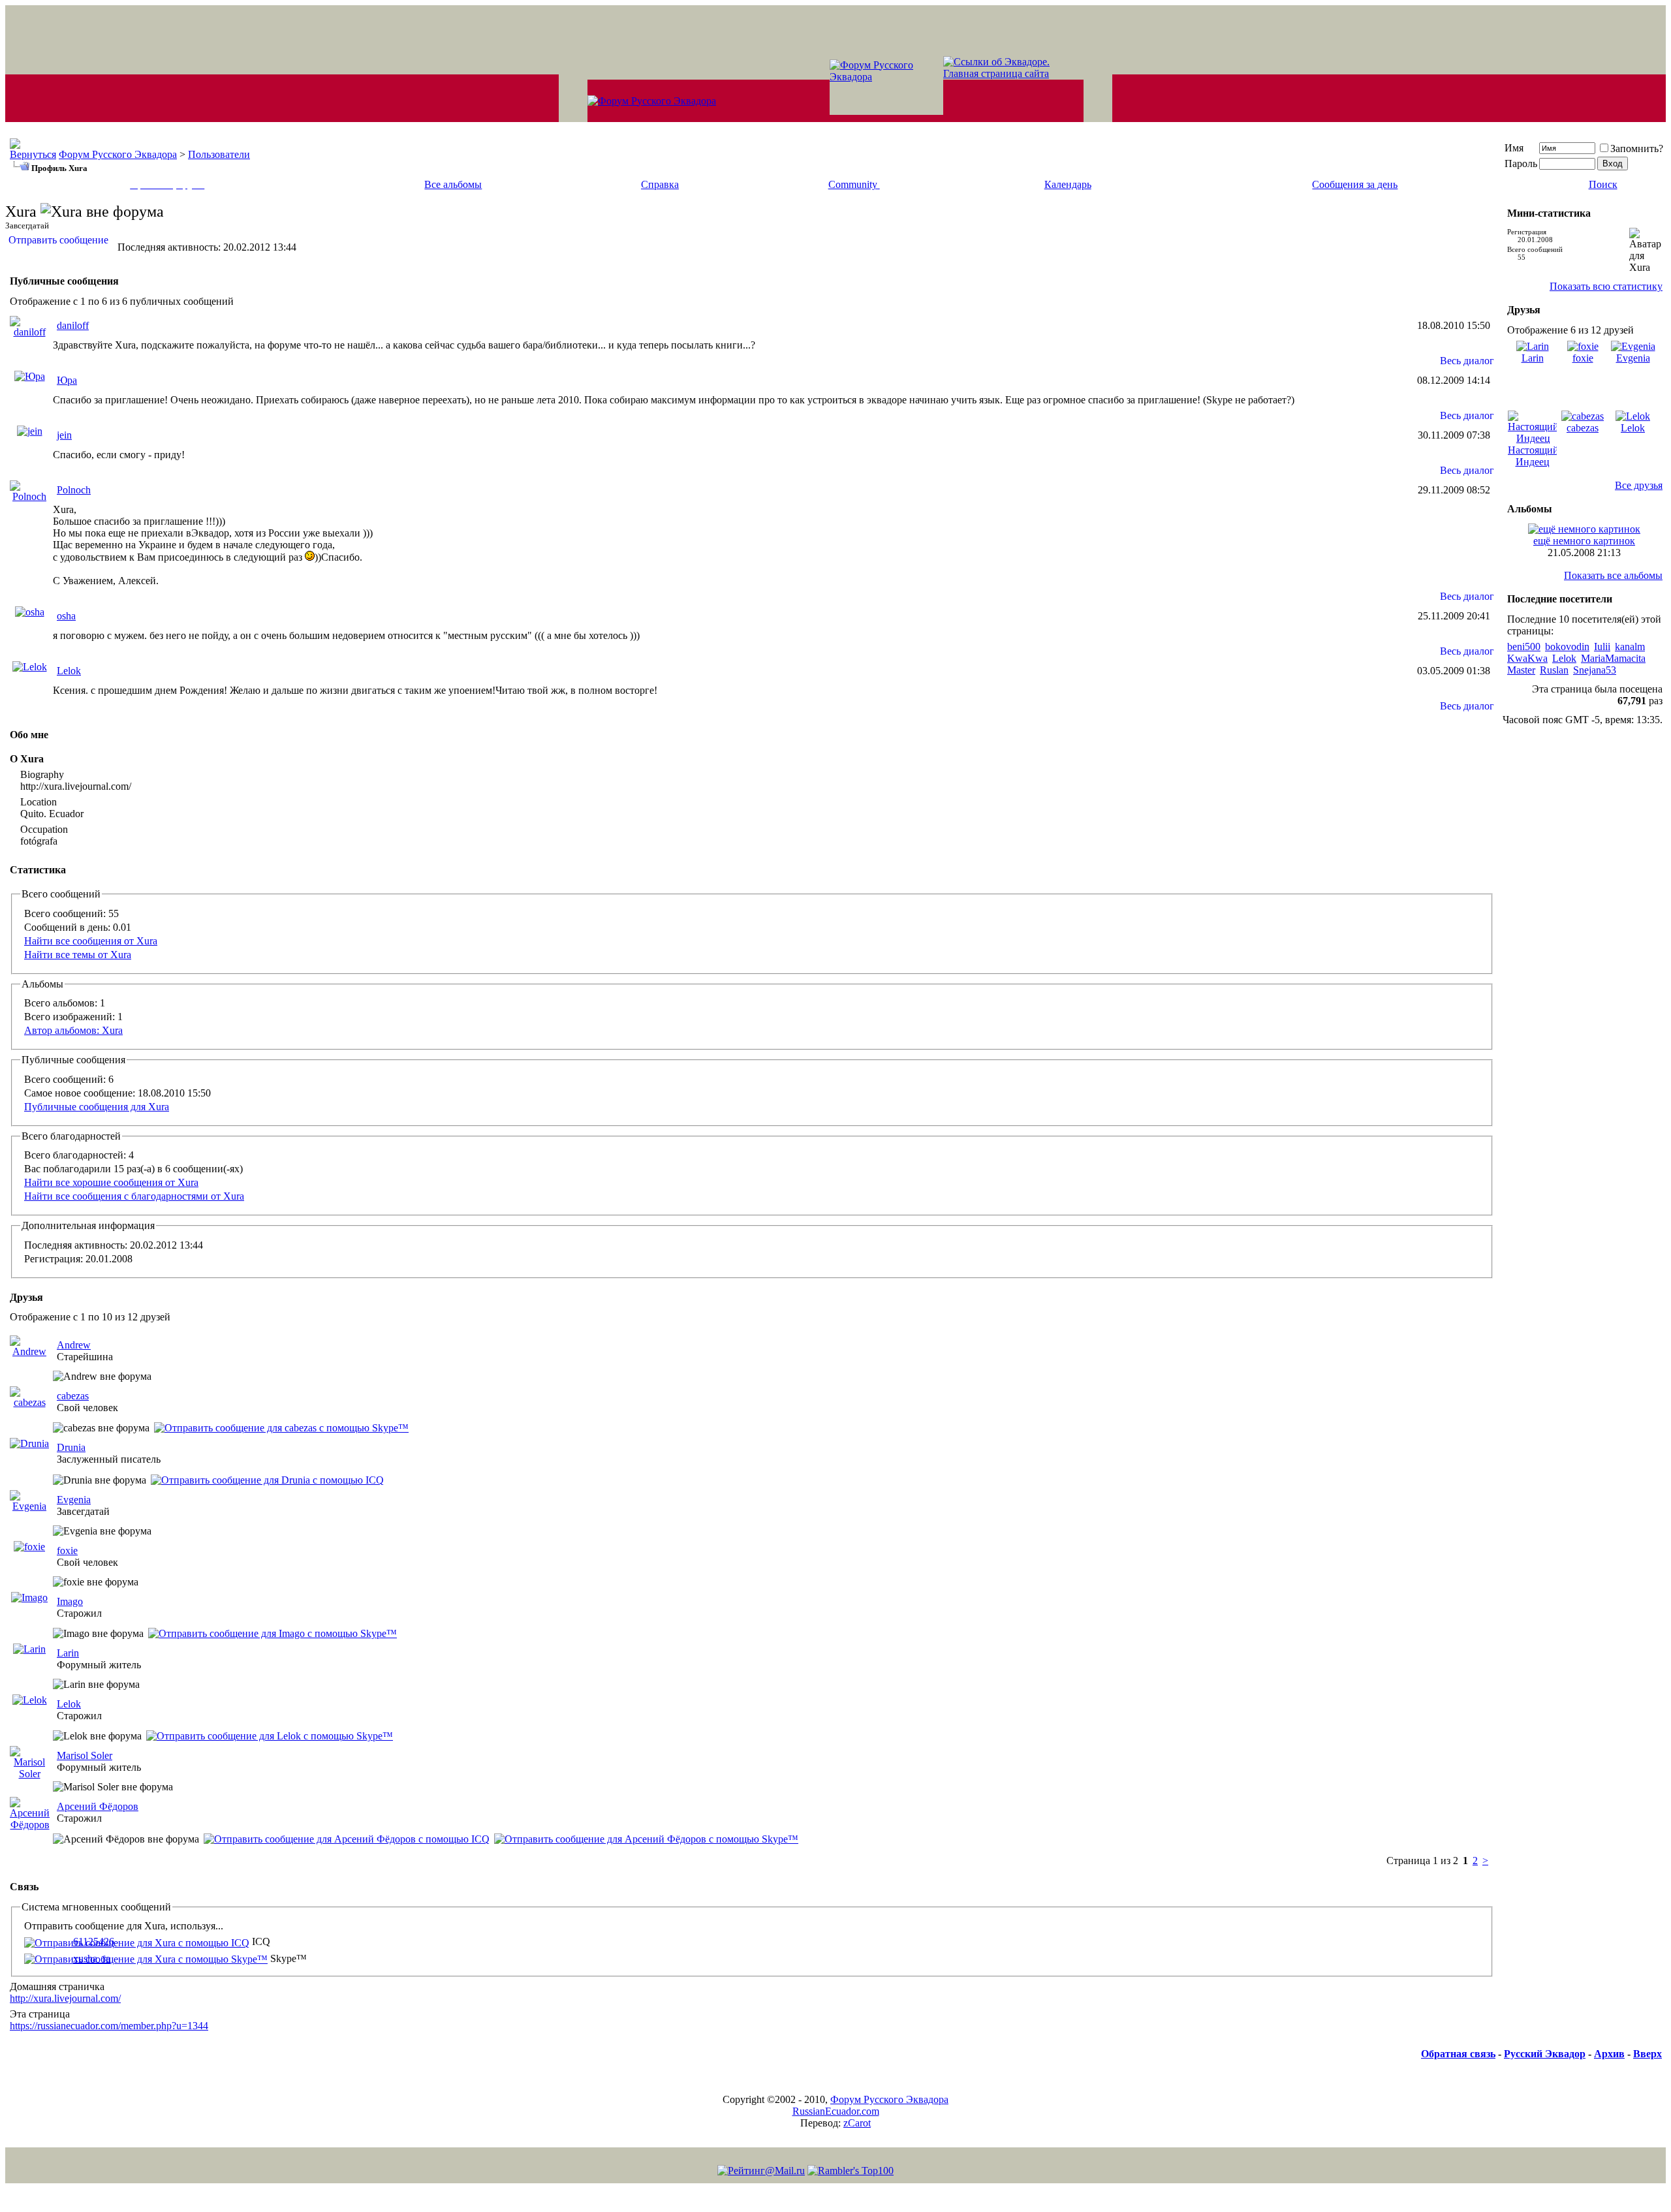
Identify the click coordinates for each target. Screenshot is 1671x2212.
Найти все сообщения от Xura (91, 941)
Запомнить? (1637, 148)
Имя (1514, 148)
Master (1521, 670)
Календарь (1068, 184)
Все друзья (1639, 485)
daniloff (73, 325)
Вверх (1648, 2054)
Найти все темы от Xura (78, 955)
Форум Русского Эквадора (118, 154)
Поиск (1603, 184)
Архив (1609, 2054)
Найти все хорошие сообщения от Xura (111, 1182)
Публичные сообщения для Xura (97, 1107)
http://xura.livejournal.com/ (65, 1998)
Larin (68, 1653)
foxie (67, 1550)
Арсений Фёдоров (98, 1806)
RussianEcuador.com (836, 2111)
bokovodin (1567, 646)
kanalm (1630, 646)
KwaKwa (1527, 658)
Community (853, 184)
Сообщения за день (1355, 184)
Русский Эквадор (1545, 2054)
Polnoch (74, 490)
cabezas (73, 1396)
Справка (660, 184)
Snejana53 (1595, 670)
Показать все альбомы (1613, 575)
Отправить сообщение (58, 240)
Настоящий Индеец (1533, 456)
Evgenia (74, 1500)
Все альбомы (453, 184)
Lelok (69, 671)
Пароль (1521, 164)
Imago (70, 1601)
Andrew (74, 1345)
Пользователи (219, 154)
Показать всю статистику (1606, 286)
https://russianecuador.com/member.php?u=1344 (109, 2026)
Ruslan (1554, 670)
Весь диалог (1467, 361)
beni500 (1524, 646)
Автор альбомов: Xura (73, 1030)
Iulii (1602, 646)
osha (66, 616)
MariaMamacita (1613, 658)
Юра (67, 380)
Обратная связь (1458, 2054)
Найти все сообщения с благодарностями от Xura (134, 1196)
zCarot (857, 2123)
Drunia (71, 1447)
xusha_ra (92, 1958)
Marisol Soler (85, 1755)
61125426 (94, 1941)
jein (64, 435)
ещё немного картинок (1584, 541)
